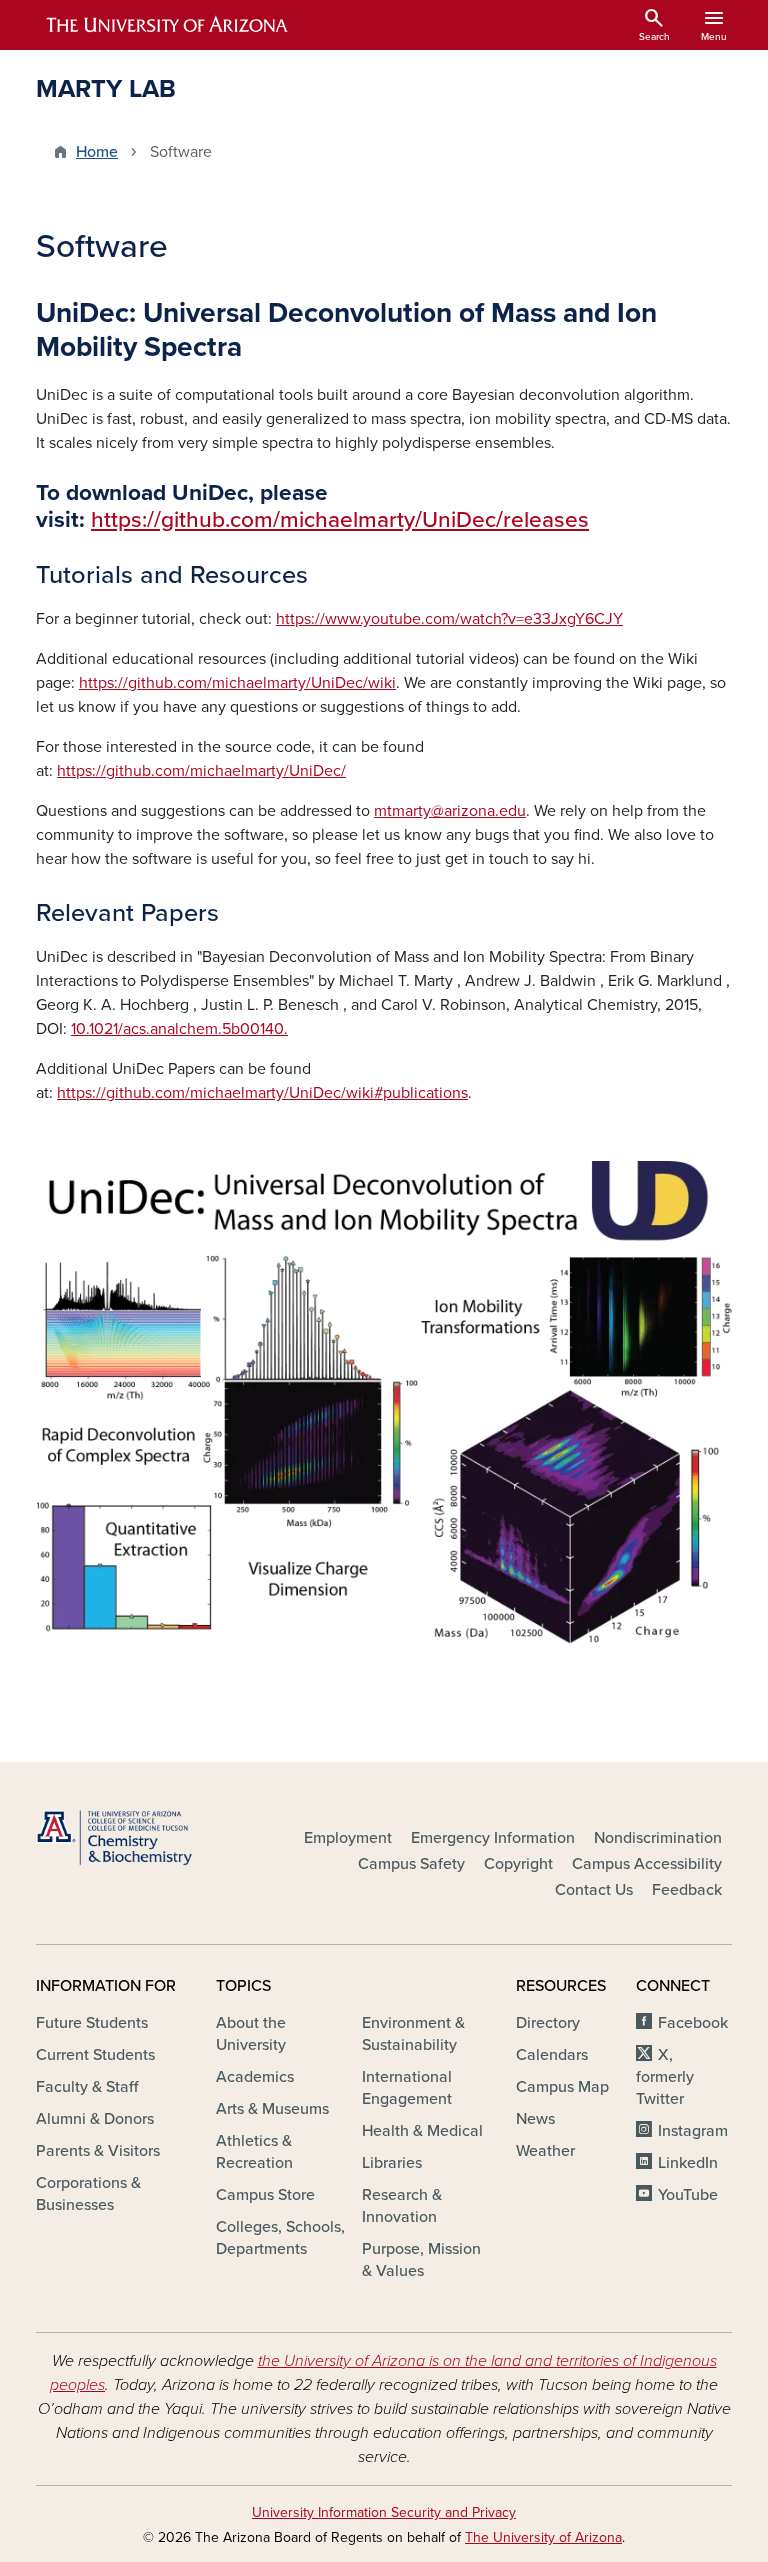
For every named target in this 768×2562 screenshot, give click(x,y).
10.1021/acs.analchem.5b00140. (179, 1029)
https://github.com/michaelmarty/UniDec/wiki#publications (262, 1093)
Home (97, 152)
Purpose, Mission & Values (421, 2260)
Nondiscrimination (658, 1838)
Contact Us (594, 1890)
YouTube (688, 2195)
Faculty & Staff (87, 2087)
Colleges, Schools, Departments (280, 2238)
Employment (348, 1838)
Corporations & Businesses (88, 2194)
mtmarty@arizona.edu (450, 811)
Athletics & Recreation (254, 2152)
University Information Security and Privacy (384, 2512)
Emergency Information (493, 1838)
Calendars (552, 2055)
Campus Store (265, 2195)
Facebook (693, 2023)
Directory (548, 2023)
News (535, 2119)
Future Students (92, 2023)
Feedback (687, 1890)
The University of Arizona (543, 2537)
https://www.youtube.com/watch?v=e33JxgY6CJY (449, 619)
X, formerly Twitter (665, 2077)
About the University (251, 2034)
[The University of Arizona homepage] (168, 25)
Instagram (693, 2131)
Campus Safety (411, 1864)
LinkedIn (688, 2163)
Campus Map (562, 2087)
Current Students (95, 2055)
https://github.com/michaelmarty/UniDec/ (201, 771)
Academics (255, 2077)
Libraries (392, 2163)
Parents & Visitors (98, 2151)
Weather (545, 2151)
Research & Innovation (402, 2206)
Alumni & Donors (95, 2119)
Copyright (518, 1864)
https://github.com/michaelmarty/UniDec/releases (340, 519)
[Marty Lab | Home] (144, 1838)
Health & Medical (422, 2131)
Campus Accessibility (647, 1864)
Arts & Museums (272, 2109)
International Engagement (407, 2088)
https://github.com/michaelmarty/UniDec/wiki (237, 683)
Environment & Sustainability (413, 2034)
